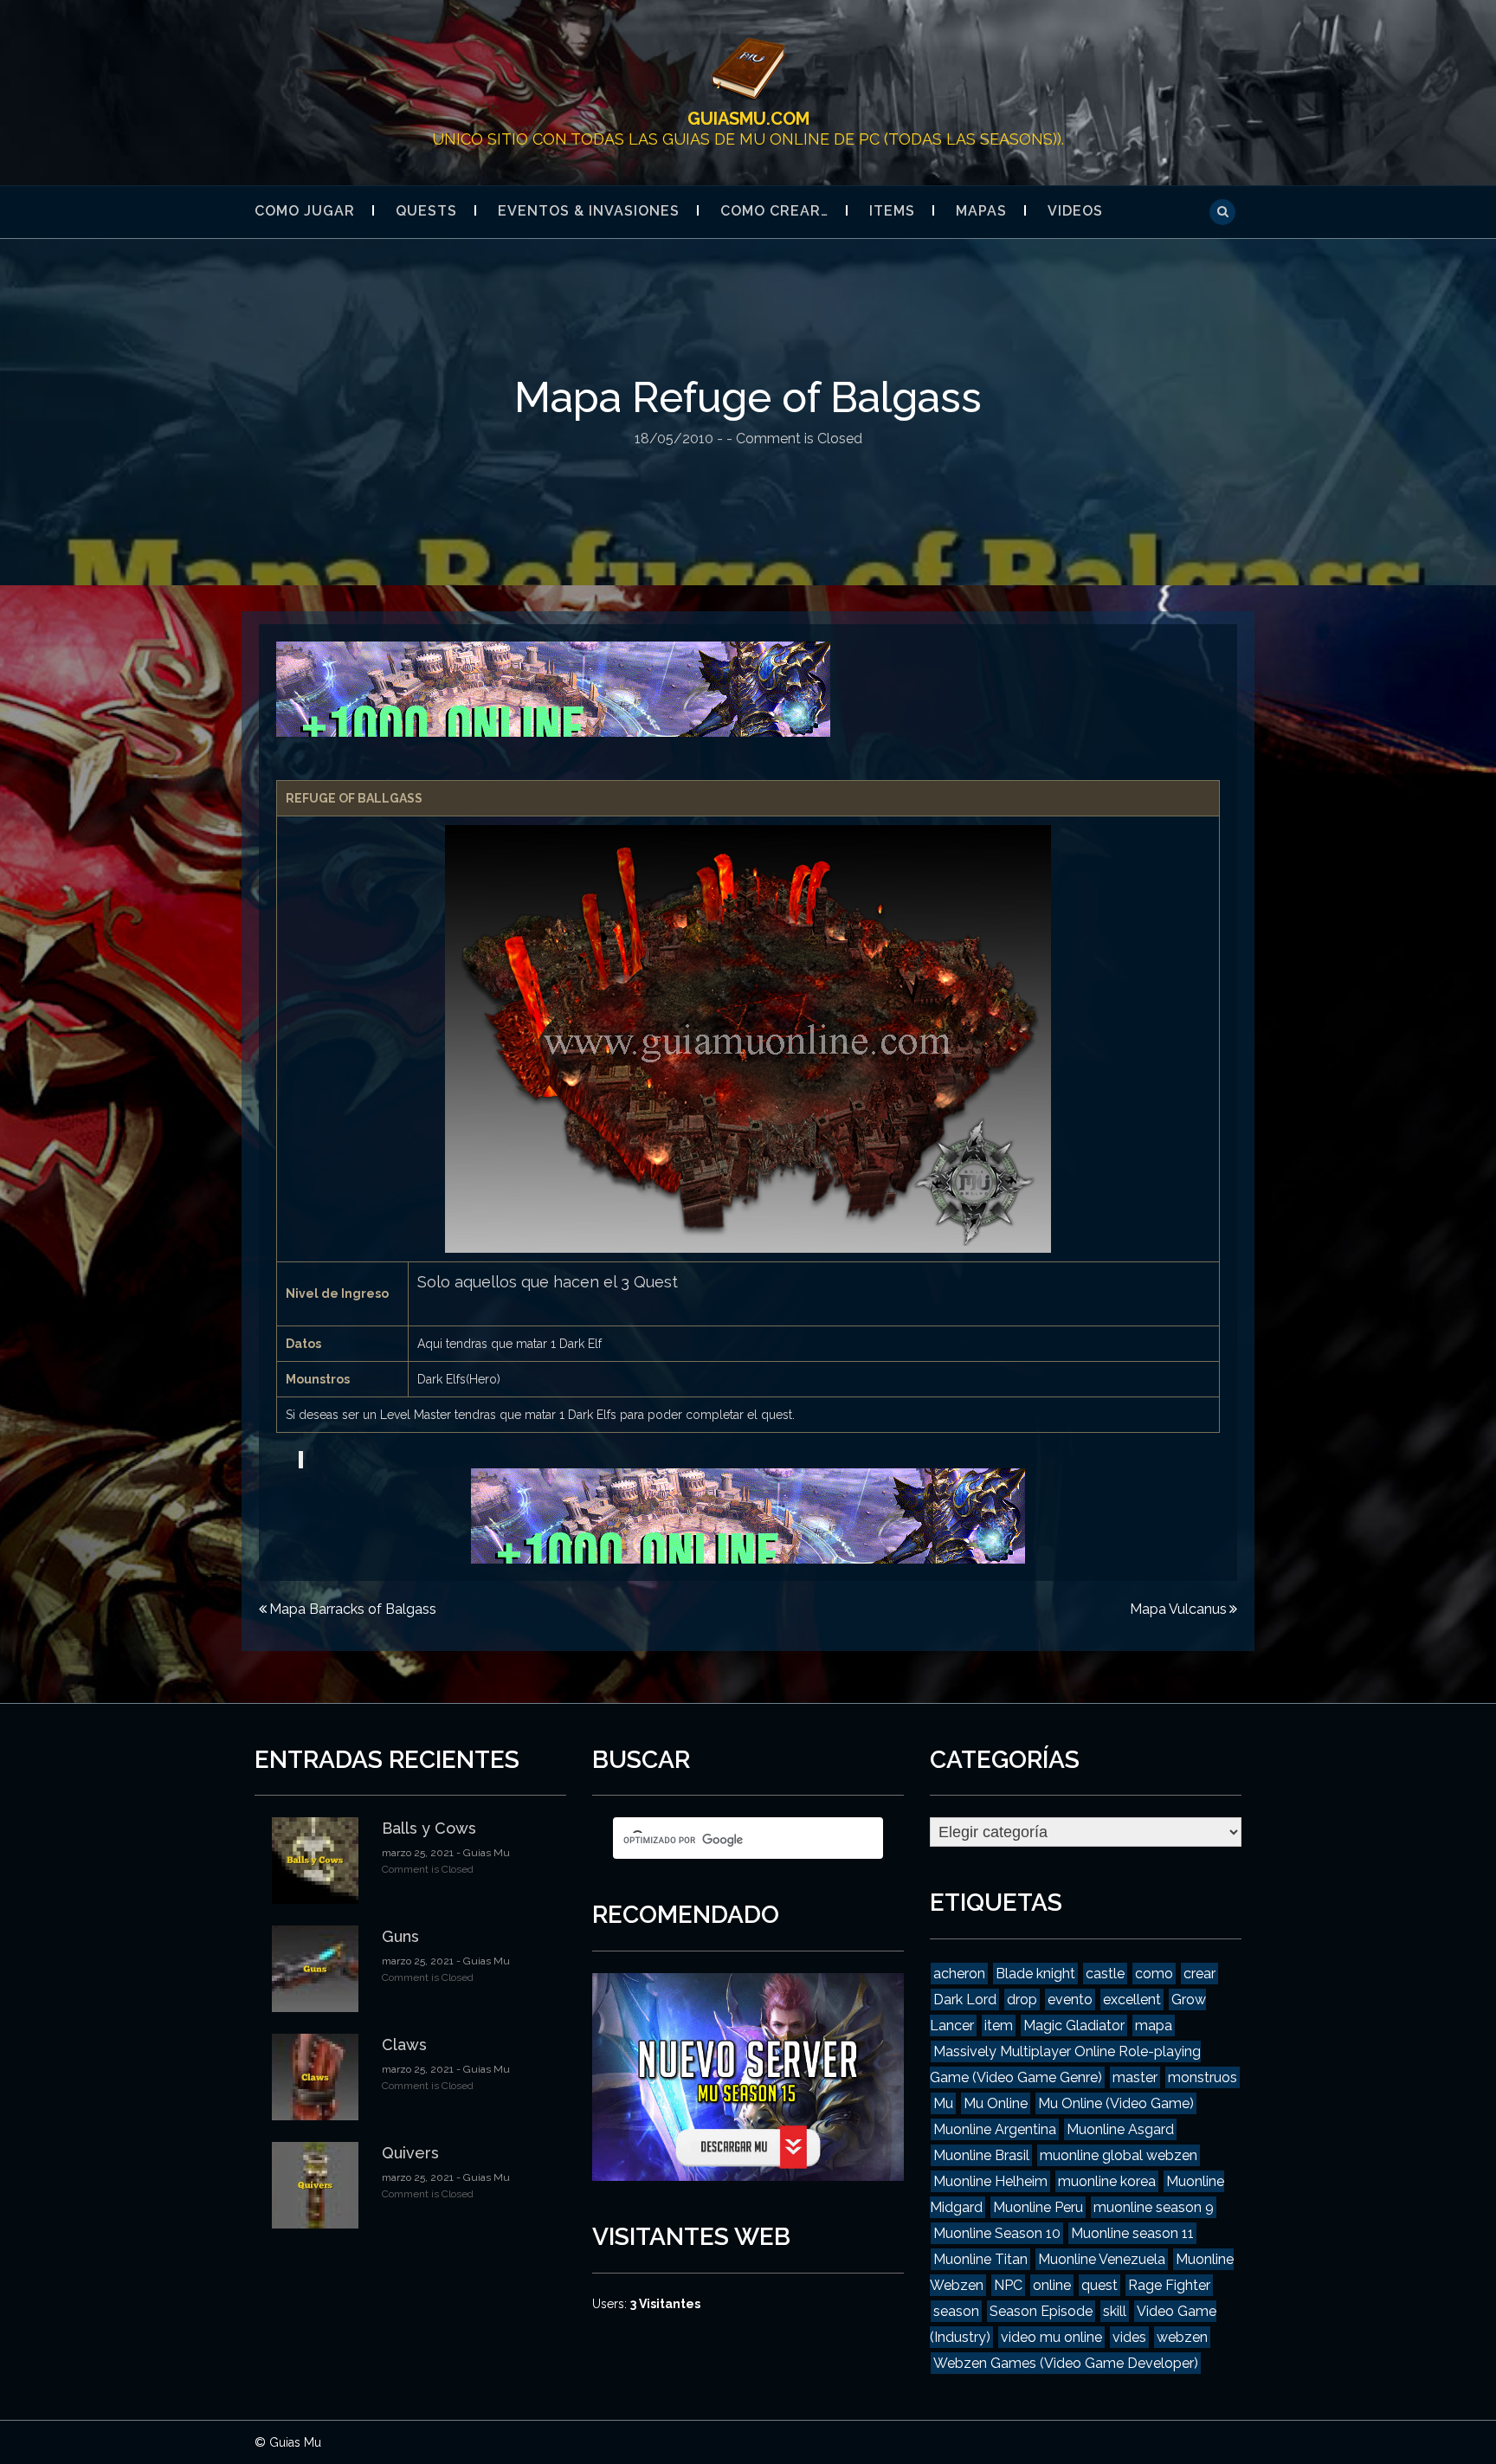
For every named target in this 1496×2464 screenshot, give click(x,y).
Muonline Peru (1038, 2207)
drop (1022, 2000)
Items (892, 211)
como (1154, 1974)
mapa (1154, 2025)
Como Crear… (774, 211)
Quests (426, 211)
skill (1115, 2311)
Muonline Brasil (981, 2155)
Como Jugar (305, 211)
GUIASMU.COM (748, 119)
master (1135, 2077)
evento (1070, 2000)
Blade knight (1035, 1974)
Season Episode (1041, 2311)
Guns (400, 1936)
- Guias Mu (482, 1853)
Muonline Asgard (1120, 2129)
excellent (1132, 2000)
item (999, 2025)
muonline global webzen (1119, 2155)
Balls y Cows (429, 1828)
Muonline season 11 (1132, 2233)
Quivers (410, 2153)
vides (1129, 2337)
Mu (943, 2103)
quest (1099, 2285)
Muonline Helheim (990, 2181)
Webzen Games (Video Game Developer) (1066, 2363)
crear (1199, 1974)
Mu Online (996, 2103)
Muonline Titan (980, 2259)
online (1052, 2285)
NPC (1008, 2285)
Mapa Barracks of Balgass (353, 1609)
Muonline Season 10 (997, 2233)
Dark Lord (965, 2000)
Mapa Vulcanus (1178, 1609)
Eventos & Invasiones (589, 211)
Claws (404, 2045)
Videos (1075, 211)
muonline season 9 (1154, 2207)
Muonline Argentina (995, 2129)
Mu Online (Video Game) (1116, 2103)
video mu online (1051, 2337)
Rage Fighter (1169, 2285)
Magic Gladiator (1074, 2025)
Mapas (981, 211)
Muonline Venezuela (1102, 2259)
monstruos (1203, 2077)
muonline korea (1107, 2181)
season (956, 2311)
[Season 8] (553, 688)
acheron (959, 1974)
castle (1105, 1974)
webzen (1182, 2337)
